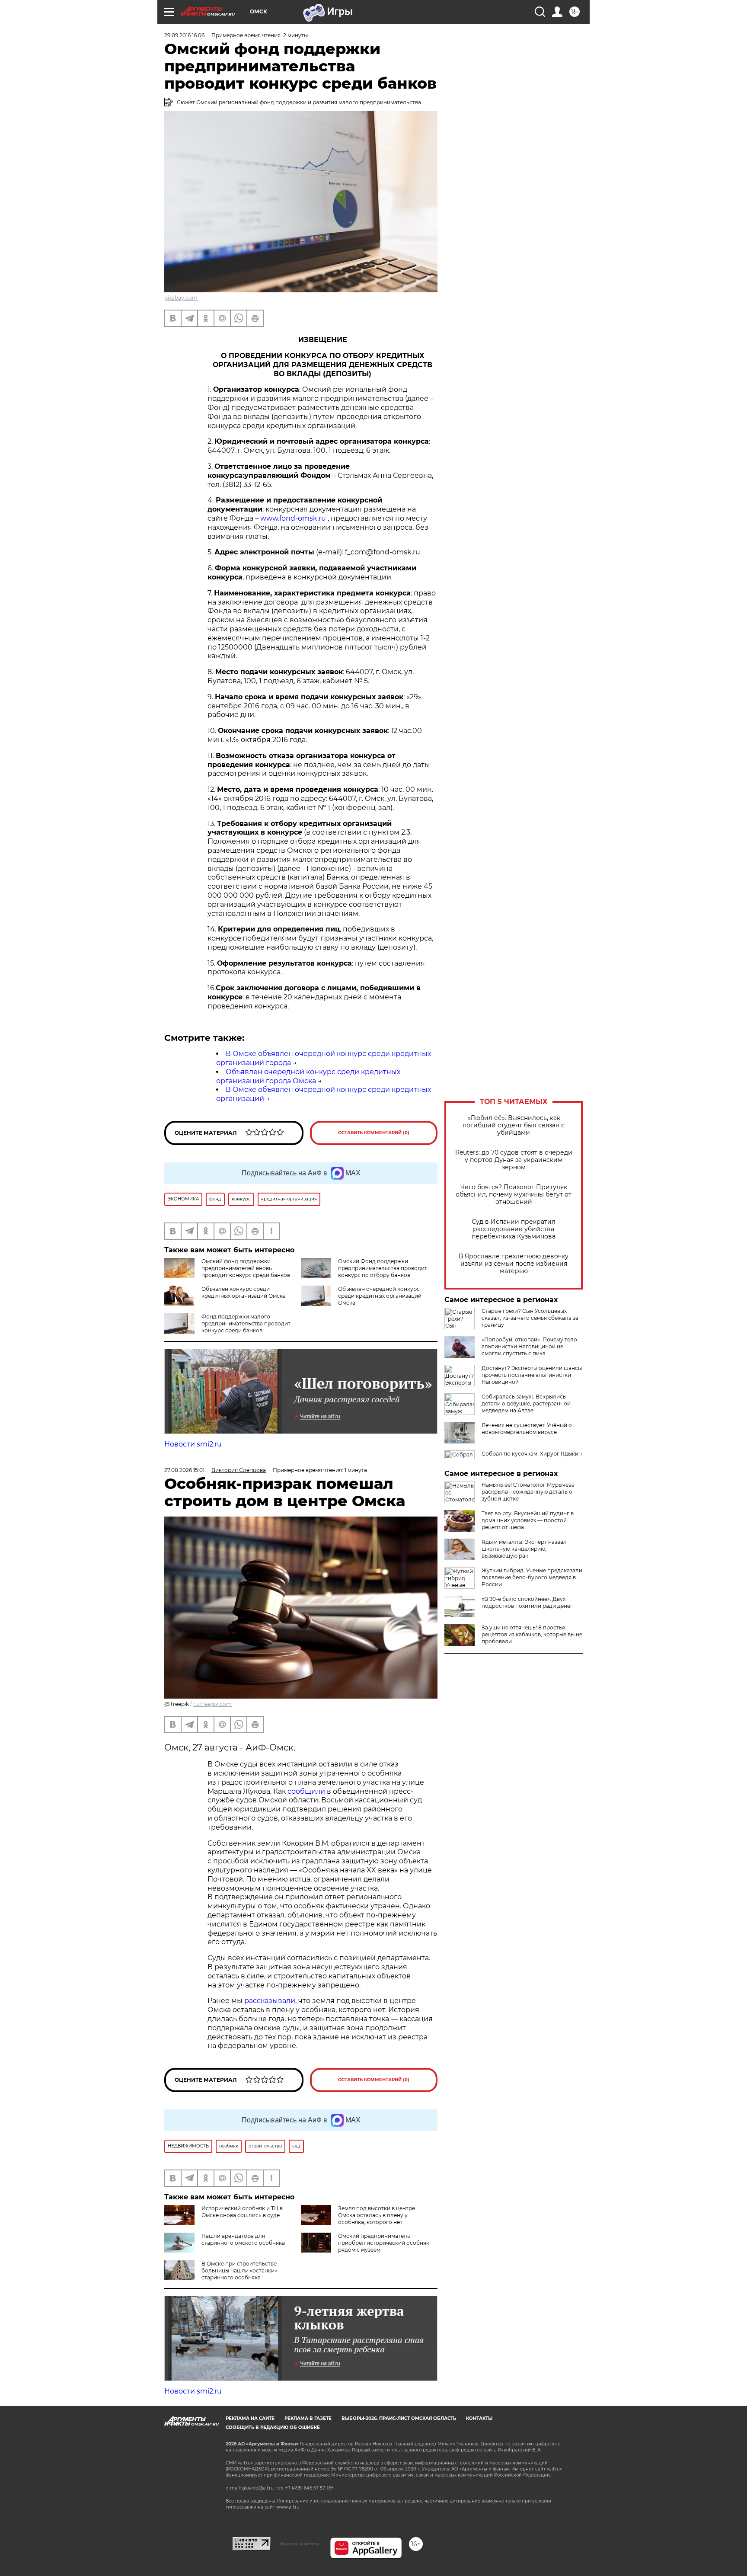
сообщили (306, 1791)
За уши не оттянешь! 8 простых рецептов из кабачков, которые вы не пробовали (532, 1634)
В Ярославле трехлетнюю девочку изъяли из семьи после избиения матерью (514, 1264)
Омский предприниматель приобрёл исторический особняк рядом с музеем (384, 2243)
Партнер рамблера (300, 2544)
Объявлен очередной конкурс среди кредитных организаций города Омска (308, 1076)
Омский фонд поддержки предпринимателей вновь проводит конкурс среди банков (246, 1268)
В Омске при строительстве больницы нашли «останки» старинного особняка (239, 2270)
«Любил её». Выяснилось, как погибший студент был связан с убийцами (514, 1125)
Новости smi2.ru (193, 1444)
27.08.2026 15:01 (184, 1470)
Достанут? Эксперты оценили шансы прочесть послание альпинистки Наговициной (532, 1375)
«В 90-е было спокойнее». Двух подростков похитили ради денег (527, 1602)
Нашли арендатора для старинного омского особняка (243, 2239)
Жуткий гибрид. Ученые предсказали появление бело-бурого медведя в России (532, 1577)
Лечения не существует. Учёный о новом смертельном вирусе (527, 1429)
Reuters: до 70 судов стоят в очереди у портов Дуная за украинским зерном (514, 1160)
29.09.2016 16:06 (184, 35)
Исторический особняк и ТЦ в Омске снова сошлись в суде (242, 2212)
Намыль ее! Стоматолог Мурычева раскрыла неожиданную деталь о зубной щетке (528, 1492)
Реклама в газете (308, 2418)
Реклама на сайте (250, 2418)
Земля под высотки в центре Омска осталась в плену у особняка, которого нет (377, 2215)
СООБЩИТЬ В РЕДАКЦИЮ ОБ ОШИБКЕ (273, 2427)
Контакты (479, 2418)
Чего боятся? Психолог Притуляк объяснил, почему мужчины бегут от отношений (514, 1195)
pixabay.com (181, 298)
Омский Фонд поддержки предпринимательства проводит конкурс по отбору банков (383, 1268)
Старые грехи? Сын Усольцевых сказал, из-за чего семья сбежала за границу (530, 1318)
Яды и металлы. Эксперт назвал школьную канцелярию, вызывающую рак (524, 1549)
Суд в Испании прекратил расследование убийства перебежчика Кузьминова (514, 1229)
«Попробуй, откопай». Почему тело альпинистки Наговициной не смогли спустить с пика (529, 1346)
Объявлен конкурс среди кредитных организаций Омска (244, 1292)
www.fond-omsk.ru (293, 518)
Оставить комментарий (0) (374, 1133)
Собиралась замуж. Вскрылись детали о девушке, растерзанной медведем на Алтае (526, 1403)
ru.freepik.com (212, 1704)
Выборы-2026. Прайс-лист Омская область (399, 2418)
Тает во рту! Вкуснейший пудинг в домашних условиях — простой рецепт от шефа (528, 1520)
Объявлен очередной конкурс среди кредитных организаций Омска (380, 1296)
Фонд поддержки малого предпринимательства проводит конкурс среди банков (246, 1323)
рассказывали (270, 2001)
